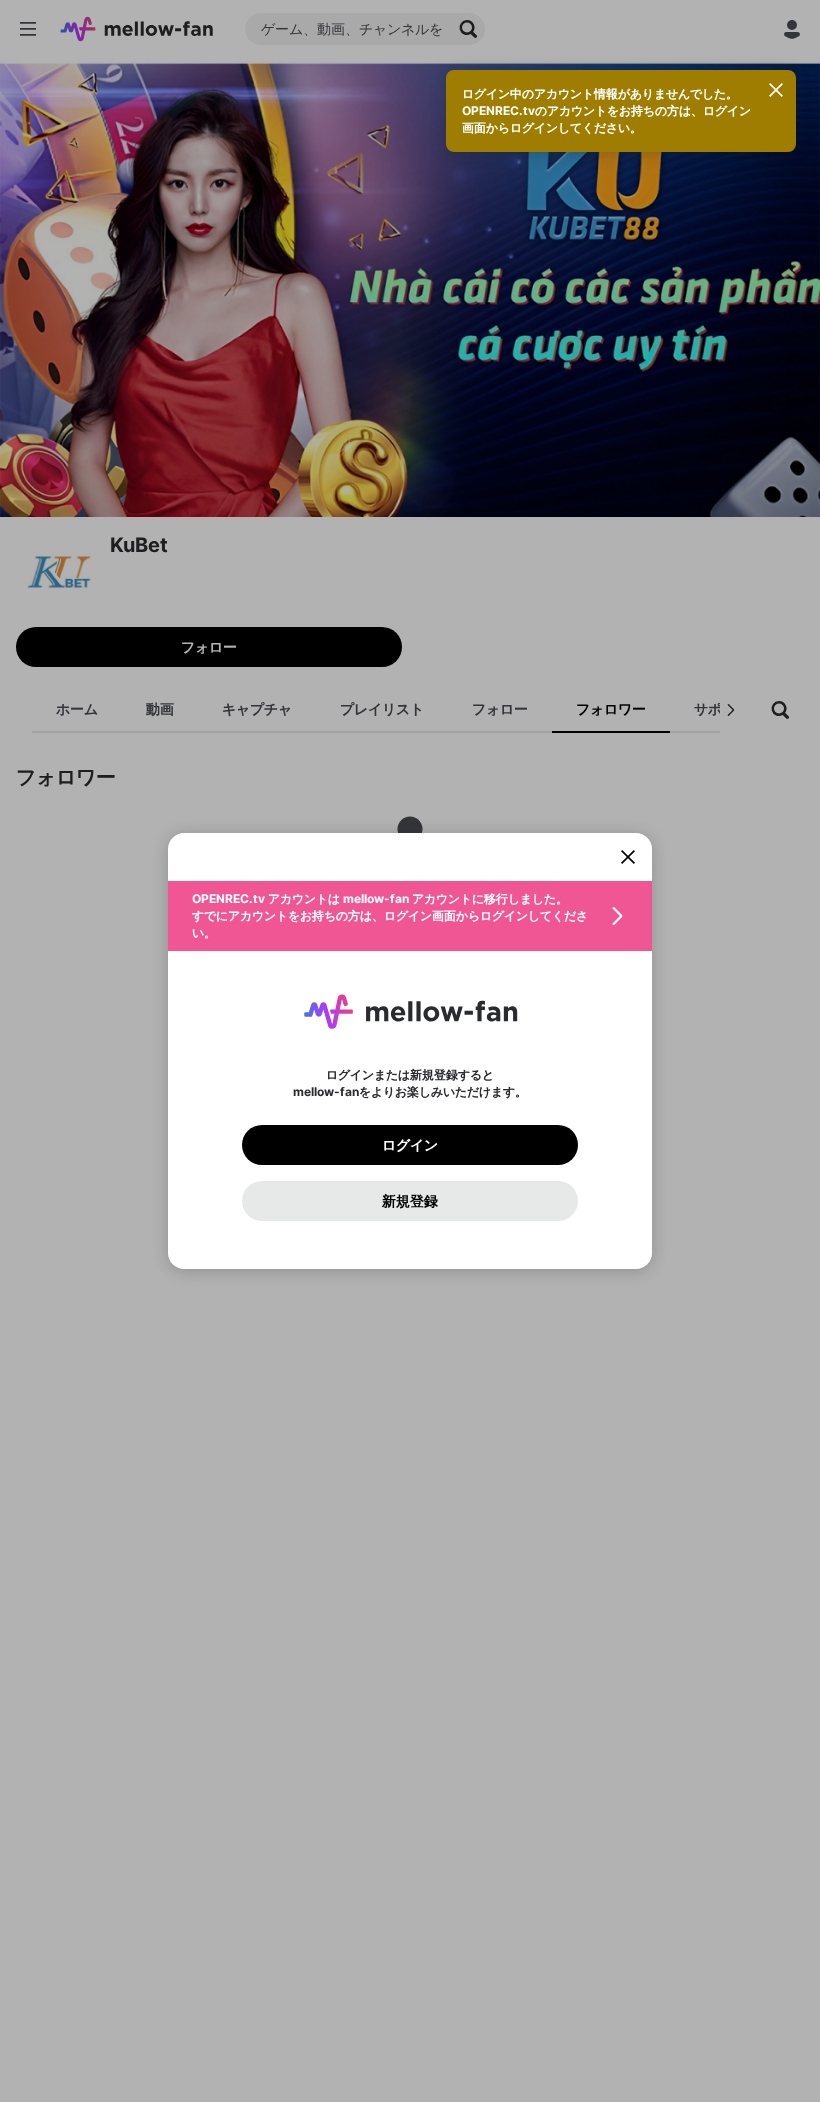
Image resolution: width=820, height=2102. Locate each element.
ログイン (410, 1145)
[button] (410, 916)
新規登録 (410, 1201)
